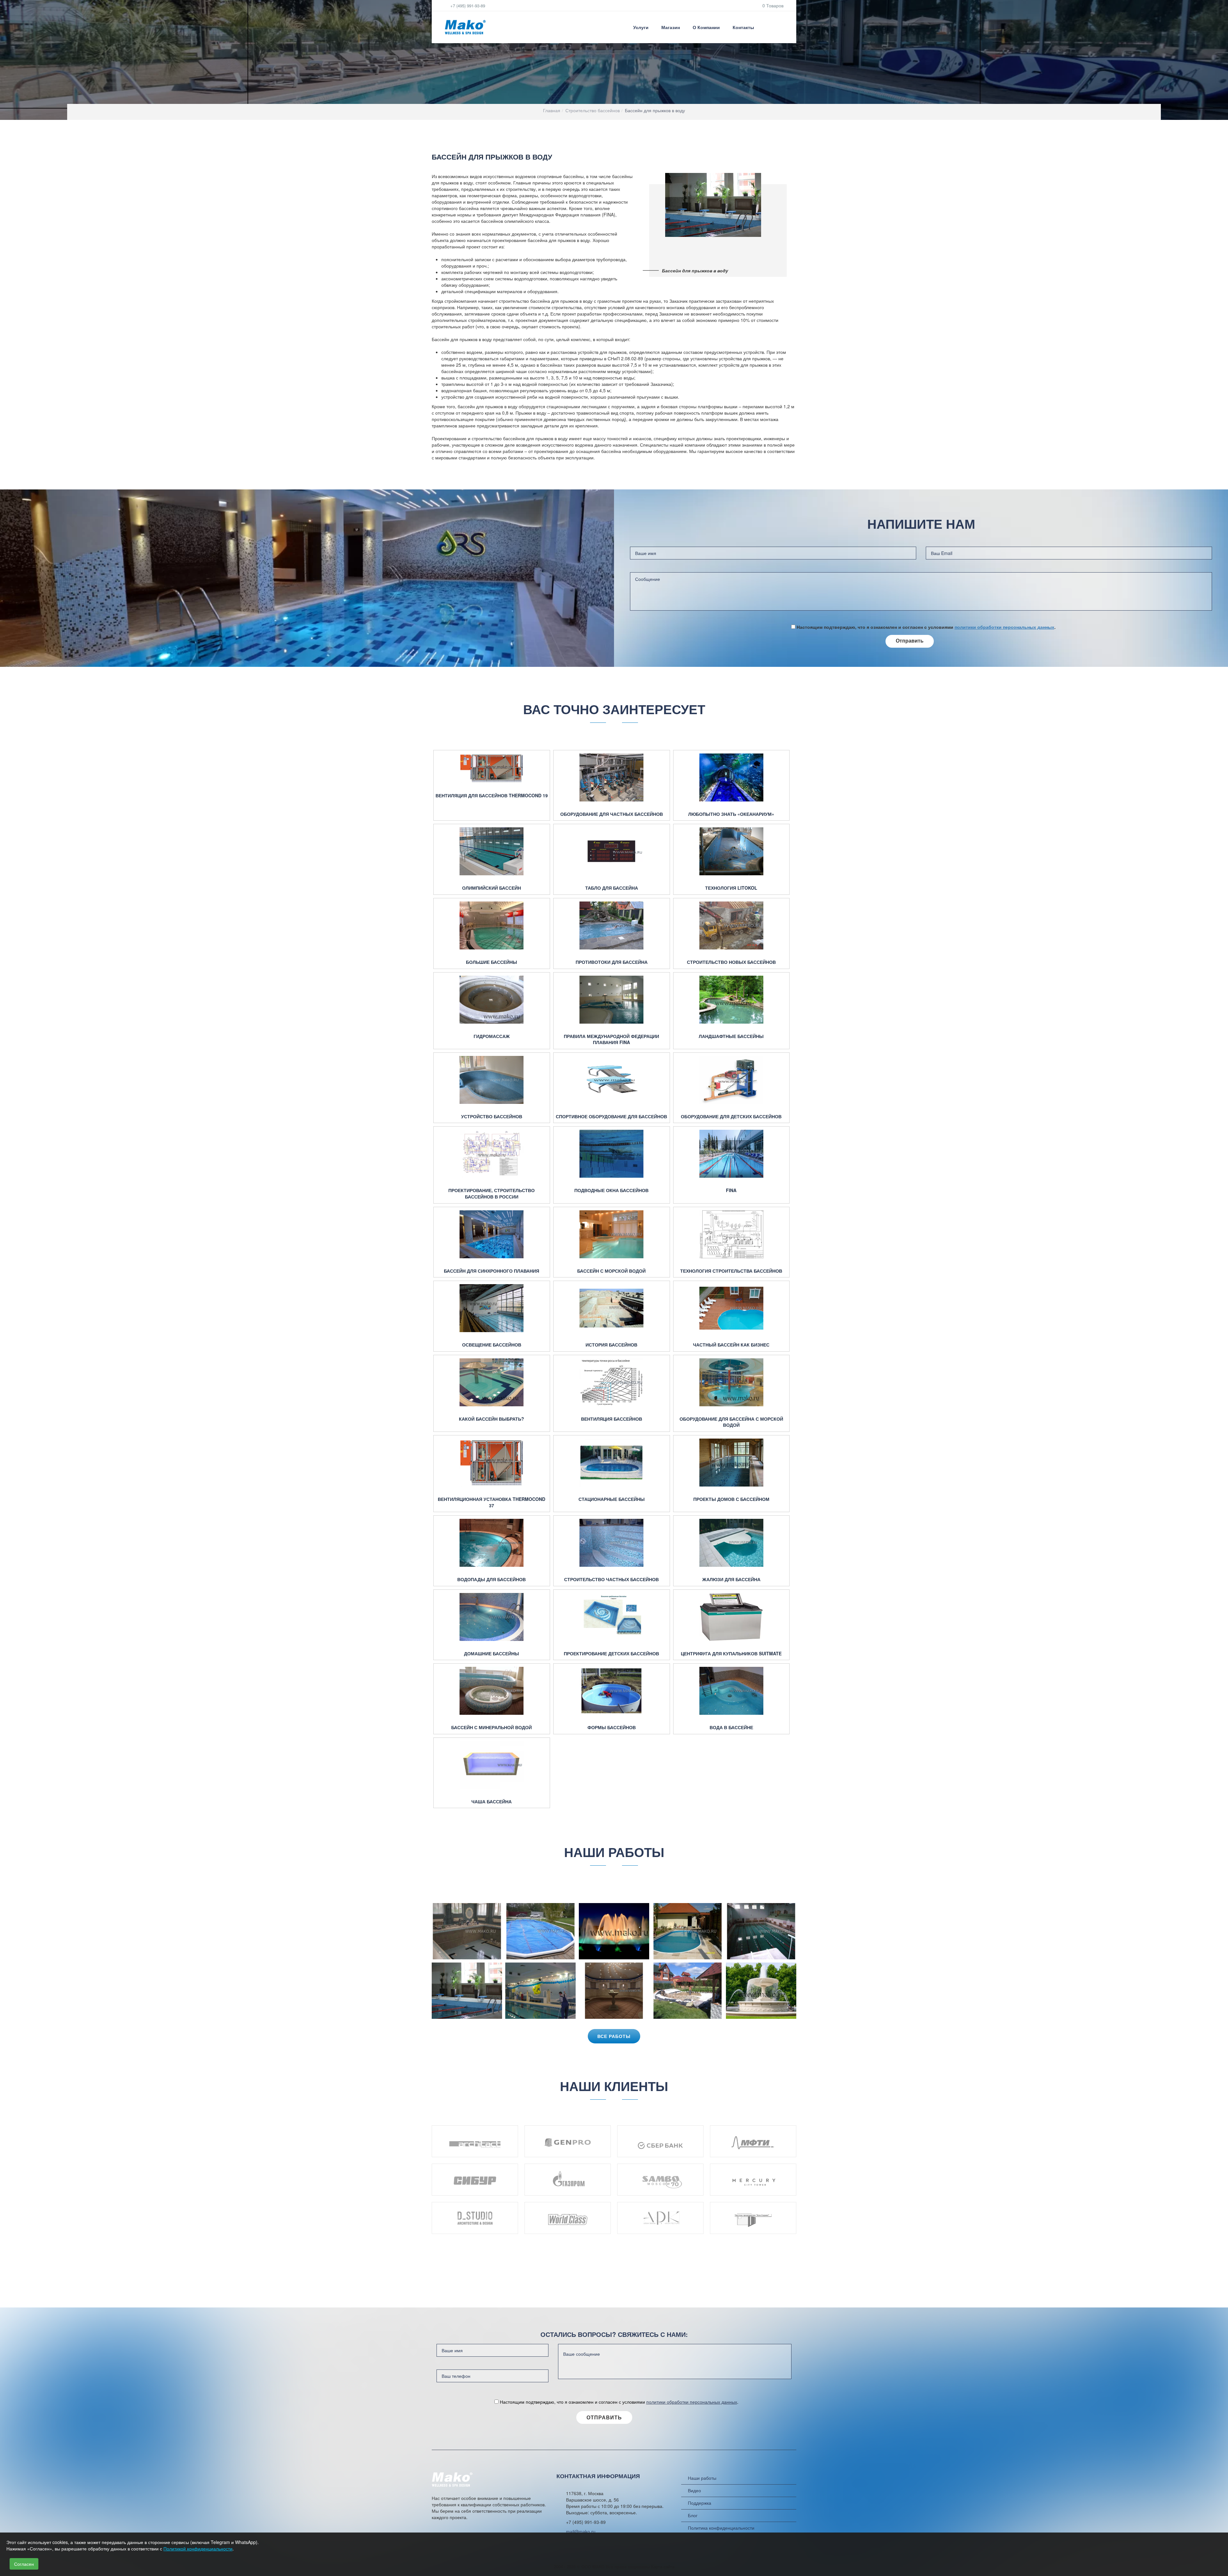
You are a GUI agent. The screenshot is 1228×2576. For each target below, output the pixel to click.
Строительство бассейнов (593, 110)
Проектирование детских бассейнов (611, 1654)
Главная (552, 110)
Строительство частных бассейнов (611, 1579)
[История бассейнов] (612, 1308)
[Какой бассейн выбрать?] (492, 1382)
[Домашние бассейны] (492, 1617)
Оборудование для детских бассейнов (731, 1116)
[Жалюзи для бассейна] (732, 1543)
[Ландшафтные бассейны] (732, 1000)
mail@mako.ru (581, 2532)
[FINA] (732, 1154)
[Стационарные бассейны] (612, 1463)
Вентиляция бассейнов (612, 1419)
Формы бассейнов (612, 1727)
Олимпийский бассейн (492, 888)
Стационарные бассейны (612, 1499)
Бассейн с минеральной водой (492, 1727)
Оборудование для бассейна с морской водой (731, 1422)
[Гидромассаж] (492, 1000)
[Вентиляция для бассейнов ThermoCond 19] (492, 768)
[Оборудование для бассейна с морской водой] (732, 1382)
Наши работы (702, 2478)
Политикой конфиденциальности (198, 2549)
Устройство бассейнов (492, 1116)
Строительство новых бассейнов (731, 962)
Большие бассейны (492, 962)
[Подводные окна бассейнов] (612, 1154)
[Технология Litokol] (732, 851)
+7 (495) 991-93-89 (467, 6)
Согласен (24, 2564)
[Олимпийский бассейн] (492, 851)
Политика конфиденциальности (721, 2528)
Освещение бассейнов (492, 1345)
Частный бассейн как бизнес (731, 1345)
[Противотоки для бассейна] (612, 925)
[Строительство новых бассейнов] (732, 925)
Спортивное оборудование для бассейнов (611, 1116)
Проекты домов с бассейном (731, 1499)
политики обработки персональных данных (1004, 627)
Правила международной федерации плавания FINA (611, 1039)
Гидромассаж (492, 1036)
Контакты (743, 27)
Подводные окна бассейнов (611, 1190)
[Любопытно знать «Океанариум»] (732, 777)
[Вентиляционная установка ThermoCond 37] (492, 1463)
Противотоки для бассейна (612, 962)
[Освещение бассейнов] (492, 1308)
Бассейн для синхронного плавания (492, 1271)
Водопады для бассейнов (492, 1579)
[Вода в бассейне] (732, 1691)
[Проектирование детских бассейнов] (612, 1617)
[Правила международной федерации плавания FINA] (612, 1000)
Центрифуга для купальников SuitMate (731, 1654)
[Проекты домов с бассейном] (732, 1463)
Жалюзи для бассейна (731, 1579)
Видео (694, 2490)
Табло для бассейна (612, 888)
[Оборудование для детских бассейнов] (732, 1080)
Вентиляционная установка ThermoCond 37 (492, 1502)
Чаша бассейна (492, 1802)
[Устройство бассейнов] (492, 1080)
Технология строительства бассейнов (731, 1271)
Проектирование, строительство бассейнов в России (492, 1194)
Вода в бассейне (731, 1727)
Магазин (671, 27)
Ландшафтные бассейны (731, 1036)
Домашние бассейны (492, 1654)
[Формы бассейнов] (612, 1691)
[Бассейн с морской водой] (612, 1234)
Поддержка (700, 2503)
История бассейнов (611, 1345)
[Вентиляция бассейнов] (612, 1382)
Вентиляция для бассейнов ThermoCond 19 (492, 796)
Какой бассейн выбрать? (492, 1419)
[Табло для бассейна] (612, 851)
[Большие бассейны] (492, 925)
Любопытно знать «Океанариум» (731, 814)
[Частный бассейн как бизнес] (732, 1308)
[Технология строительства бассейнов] (732, 1234)
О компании (706, 27)
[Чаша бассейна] (492, 1765)
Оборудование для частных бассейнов (612, 814)
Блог (693, 2515)
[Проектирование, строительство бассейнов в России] (492, 1154)
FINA (731, 1190)
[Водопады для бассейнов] (492, 1543)
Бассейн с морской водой (611, 1271)
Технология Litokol (731, 888)
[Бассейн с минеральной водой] (492, 1691)
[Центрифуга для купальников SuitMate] (732, 1617)
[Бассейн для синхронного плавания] (492, 1234)
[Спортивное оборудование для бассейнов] (612, 1080)
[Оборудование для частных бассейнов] (612, 777)
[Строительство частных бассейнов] (612, 1543)
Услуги (641, 27)
